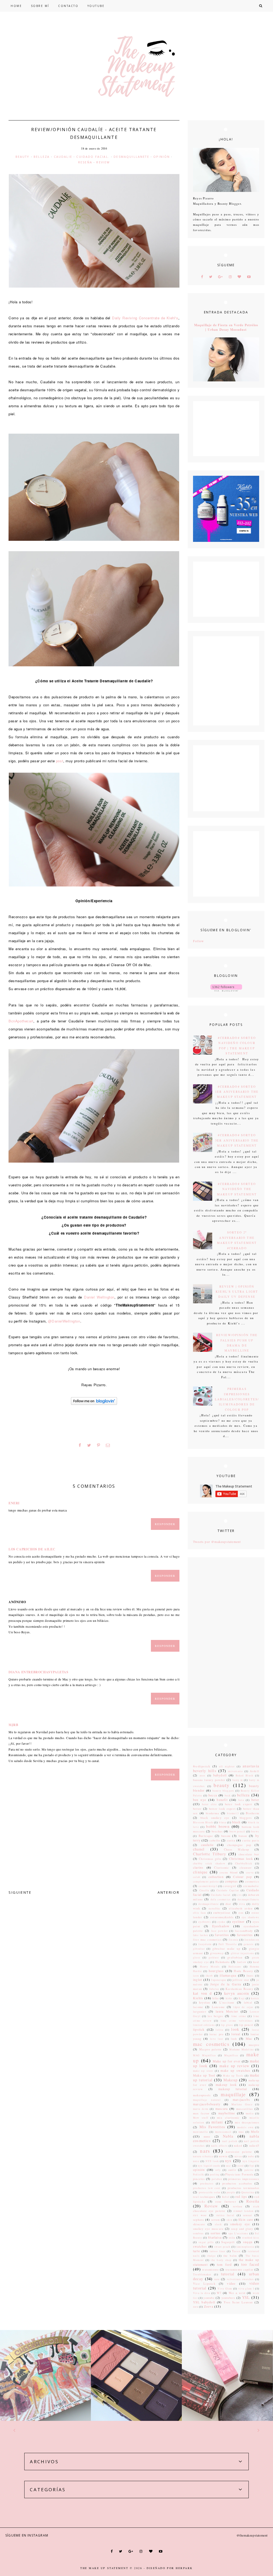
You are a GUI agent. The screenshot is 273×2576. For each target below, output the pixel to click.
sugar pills (206, 2242)
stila (232, 2238)
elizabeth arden (241, 1908)
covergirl (230, 1886)
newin (223, 2156)
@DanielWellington (64, 1321)
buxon (243, 1836)
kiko (216, 1998)
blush (236, 1822)
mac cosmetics (211, 2044)
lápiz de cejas (243, 2007)
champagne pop (239, 1845)
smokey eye (240, 2224)
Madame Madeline (242, 2049)
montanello (200, 2132)
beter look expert (239, 1804)
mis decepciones (247, 2122)
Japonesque (219, 1980)
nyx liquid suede (209, 2166)
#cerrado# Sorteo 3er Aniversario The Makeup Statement (237, 1140)
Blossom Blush (203, 1822)
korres (255, 1998)
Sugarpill (228, 2242)
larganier (200, 2011)
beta (241, 1800)
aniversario (235, 1771)
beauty (23, 157)
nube (251, 2156)
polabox (217, 2179)
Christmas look (241, 1859)
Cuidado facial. (93, 157)
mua (241, 2132)
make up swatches (235, 2070)
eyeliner (238, 1921)
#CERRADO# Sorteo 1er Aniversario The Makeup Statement (237, 1092)
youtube (209, 2298)
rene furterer (226, 2202)
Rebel (226, 2197)
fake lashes (201, 1935)
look (235, 2029)
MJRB (13, 1725)
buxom (226, 1836)
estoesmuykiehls (222, 1917)
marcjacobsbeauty (207, 2104)
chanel (199, 1849)
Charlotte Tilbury (210, 1854)
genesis (249, 1944)
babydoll (220, 1775)
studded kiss (251, 2238)
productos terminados (243, 2188)
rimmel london (244, 2211)
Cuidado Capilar (228, 1890)
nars (205, 2151)
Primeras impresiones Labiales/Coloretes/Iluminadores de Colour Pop (237, 1399)
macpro (254, 2045)
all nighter (227, 1766)
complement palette (206, 1882)
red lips (241, 2196)
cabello (215, 1840)
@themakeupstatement (252, 2535)
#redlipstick (202, 1766)
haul (256, 1962)
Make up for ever (227, 2061)
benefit (222, 1800)
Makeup (230, 2080)
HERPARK (184, 2568)
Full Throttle (228, 1944)
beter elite (210, 1804)
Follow (198, 941)
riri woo (200, 2215)
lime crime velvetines (237, 2021)
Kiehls (198, 1998)
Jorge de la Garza (226, 1984)
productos (207, 2184)
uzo (217, 2279)
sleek (218, 2224)
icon (196, 1976)
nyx (228, 2161)
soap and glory (242, 2229)
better (197, 1809)
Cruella (204, 1890)
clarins (198, 1867)
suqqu (248, 2242)
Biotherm (252, 1813)
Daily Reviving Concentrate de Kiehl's (145, 318)
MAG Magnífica (204, 2055)
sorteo (215, 2233)
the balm (230, 2256)
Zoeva (209, 2306)
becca (213, 1795)
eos (241, 1913)
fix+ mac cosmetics (207, 1940)
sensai (248, 2215)
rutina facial (226, 2215)
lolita (219, 2030)
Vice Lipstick (204, 2284)
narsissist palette (239, 2152)
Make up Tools (233, 2076)
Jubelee (214, 1989)
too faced (250, 2264)
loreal (236, 2034)
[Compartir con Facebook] (80, 1445)
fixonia (234, 1940)
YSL (246, 2297)
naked (238, 2146)
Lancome (218, 2007)
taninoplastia (245, 2247)
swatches (200, 2246)
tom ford (224, 2264)
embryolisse (222, 1913)
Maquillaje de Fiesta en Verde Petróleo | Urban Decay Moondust (226, 327)
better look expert (222, 1809)
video (231, 2283)
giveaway (217, 1953)
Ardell (254, 1771)
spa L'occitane (238, 2233)
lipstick (199, 2029)
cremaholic (251, 1886)
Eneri (14, 1503)
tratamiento (210, 2269)
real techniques (204, 2197)
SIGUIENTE (20, 1892)
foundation (252, 1940)
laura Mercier (227, 2011)
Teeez (236, 2251)
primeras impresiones (244, 2179)
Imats (250, 1976)
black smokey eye (215, 1818)
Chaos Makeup (237, 1849)
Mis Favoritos (212, 2127)
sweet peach (222, 2247)
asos (203, 1775)
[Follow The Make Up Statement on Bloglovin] (94, 1403)
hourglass (216, 1971)
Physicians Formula (239, 2174)
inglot (198, 1980)
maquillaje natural (207, 2100)
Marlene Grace (242, 2104)
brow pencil (237, 1831)
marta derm (201, 2109)
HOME (16, 6)
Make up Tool (204, 2075)
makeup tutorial (233, 2089)
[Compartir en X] (89, 1445)
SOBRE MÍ (40, 6)
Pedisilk (199, 2174)
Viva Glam (225, 2289)
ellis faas (200, 1913)
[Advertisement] (226, 1643)
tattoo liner (218, 2251)
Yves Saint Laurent (238, 2302)
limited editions (204, 2025)
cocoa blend (229, 1872)
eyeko (221, 1922)
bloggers (246, 1818)
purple (231, 2192)
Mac (249, 2038)
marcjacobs (241, 2099)
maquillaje (233, 2094)
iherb (209, 1976)
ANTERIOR (168, 1892)
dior (228, 1904)
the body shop (221, 2260)
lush (234, 2039)
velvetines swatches (240, 2279)
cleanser (246, 1868)
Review (103, 162)
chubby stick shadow (209, 1863)
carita (231, 1840)
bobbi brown (218, 1826)
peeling (215, 2174)
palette (249, 2170)
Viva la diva (202, 2293)
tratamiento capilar (240, 2269)
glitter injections (243, 1953)
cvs (240, 1895)
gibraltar (199, 1949)
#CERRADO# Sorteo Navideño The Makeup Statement (237, 1189)
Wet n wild (237, 2293)
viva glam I (246, 2289)
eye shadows (250, 1917)
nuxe (196, 2161)
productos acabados (237, 2183)
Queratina (248, 2192)
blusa (222, 1822)
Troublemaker (202, 2274)
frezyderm (205, 1944)
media (250, 2113)
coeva (250, 1872)
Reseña (85, 162)
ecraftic (215, 1908)
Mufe (255, 2131)
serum (215, 2220)
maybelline (227, 2113)
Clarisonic (222, 1868)
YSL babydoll (204, 2302)
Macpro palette (210, 2049)
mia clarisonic (228, 2118)
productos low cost (207, 2188)
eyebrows (205, 1922)
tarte (196, 2251)
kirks (229, 1998)
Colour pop (242, 1877)
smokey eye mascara (208, 2229)
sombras (198, 2233)
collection (216, 1877)
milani (217, 2122)
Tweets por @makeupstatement (217, 1542)
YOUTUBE (96, 6)
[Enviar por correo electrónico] (108, 1445)
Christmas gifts (210, 1859)
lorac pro (216, 2034)
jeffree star (241, 1980)
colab (197, 1877)
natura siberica (203, 2156)
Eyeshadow (221, 1926)
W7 (219, 2293)
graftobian (235, 1957)
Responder (165, 1524)
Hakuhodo (222, 1962)
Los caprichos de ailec (32, 1549)
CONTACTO (68, 6)
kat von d (202, 1993)
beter (255, 1800)
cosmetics (252, 1881)
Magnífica (231, 2055)
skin (230, 2220)
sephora (198, 2220)
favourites (245, 1935)
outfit (232, 2170)
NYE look (212, 2161)
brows (255, 1831)
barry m (238, 1780)
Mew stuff (201, 2118)
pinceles (199, 2179)
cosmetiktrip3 (208, 1886)
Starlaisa (215, 2237)
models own (246, 2127)
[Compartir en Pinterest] (99, 1445)
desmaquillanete (131, 157)
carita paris (251, 1840)
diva (242, 1904)
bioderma (212, 1813)
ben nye (200, 1800)
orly (218, 2170)
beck (228, 1795)
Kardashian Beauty (239, 1989)
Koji (242, 1998)
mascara (222, 2109)
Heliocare (235, 1967)
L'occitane (227, 2002)
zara (196, 2307)
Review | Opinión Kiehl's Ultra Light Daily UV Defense (237, 1292)
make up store (203, 2071)
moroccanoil (223, 2132)
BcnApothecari (21, 1021)
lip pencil (246, 2025)
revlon (238, 2206)
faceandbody (244, 1931)
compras (231, 1881)
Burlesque (206, 1836)
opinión (162, 157)
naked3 (254, 2146)
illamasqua (228, 1975)
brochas (217, 1831)
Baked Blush (244, 1775)
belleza (42, 157)
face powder (219, 1931)
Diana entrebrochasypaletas (39, 1672)
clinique (200, 1872)
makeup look (226, 2085)
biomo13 (233, 1813)
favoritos (222, 1935)
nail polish (230, 2141)
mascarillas (244, 2109)
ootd (241, 2166)
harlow (242, 1962)
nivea (238, 2156)
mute (207, 2136)
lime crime (239, 2016)
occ (229, 2166)
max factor (201, 2113)
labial (248, 2002)
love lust (217, 2039)
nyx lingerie (251, 2161)
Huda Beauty (243, 1971)
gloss (197, 1958)
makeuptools (202, 2095)
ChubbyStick (244, 1863)
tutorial (228, 2274)
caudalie (63, 157)
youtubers (228, 2298)
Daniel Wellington (99, 1297)
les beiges (215, 2016)
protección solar (210, 2192)
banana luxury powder (209, 1780)
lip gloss (227, 2025)
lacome (198, 2007)
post (60, 761)
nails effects (220, 2146)
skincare (199, 2224)
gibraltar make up (226, 1949)
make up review (234, 2066)
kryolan (204, 2002)
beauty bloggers (223, 1791)
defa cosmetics (221, 1899)
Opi (252, 2166)
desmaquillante (208, 1904)
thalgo (211, 2256)
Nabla (228, 2136)
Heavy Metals (210, 1967)
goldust (214, 1958)
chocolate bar (249, 1854)
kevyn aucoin (237, 1993)
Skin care (246, 2219)
